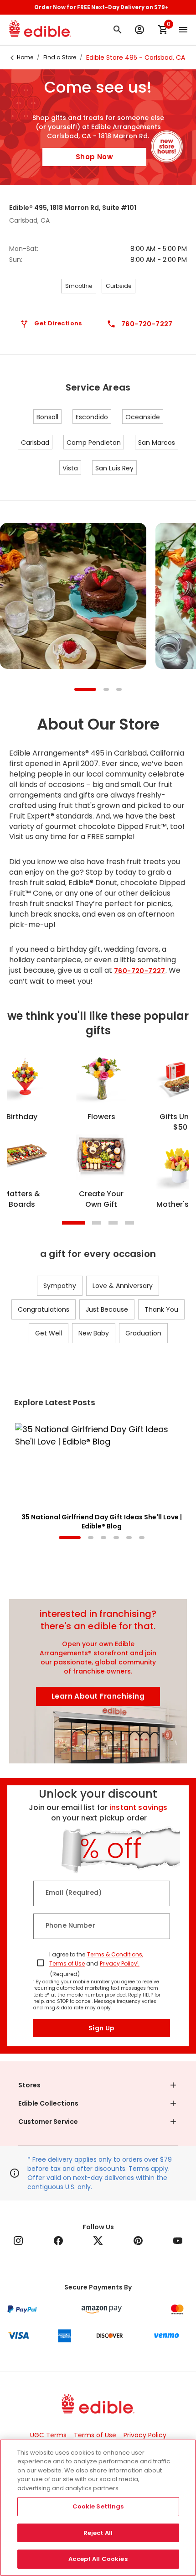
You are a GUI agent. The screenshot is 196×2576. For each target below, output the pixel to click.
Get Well (49, 1333)
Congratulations (44, 1309)
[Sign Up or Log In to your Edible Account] (139, 30)
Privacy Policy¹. (120, 1963)
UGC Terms (48, 2435)
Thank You (161, 1309)
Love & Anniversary (123, 1286)
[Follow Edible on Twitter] (98, 2241)
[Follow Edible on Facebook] (58, 2241)
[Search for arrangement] (118, 30)
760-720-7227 (140, 971)
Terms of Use (67, 1963)
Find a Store (60, 57)
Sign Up (102, 2028)
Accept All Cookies (98, 2559)
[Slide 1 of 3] (85, 690)
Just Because (107, 1309)
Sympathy (60, 1286)
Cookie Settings (98, 2506)
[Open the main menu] (183, 30)
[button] (98, 2085)
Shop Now (94, 157)
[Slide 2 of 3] (106, 690)
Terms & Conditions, (115, 1954)
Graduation (143, 1333)
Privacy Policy (145, 2435)
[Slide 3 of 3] (119, 690)
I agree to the (67, 1954)
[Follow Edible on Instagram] (18, 2241)
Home (25, 57)
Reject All (98, 2533)
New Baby (94, 1333)
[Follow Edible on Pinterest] (138, 2241)
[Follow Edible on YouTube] (178, 2241)
